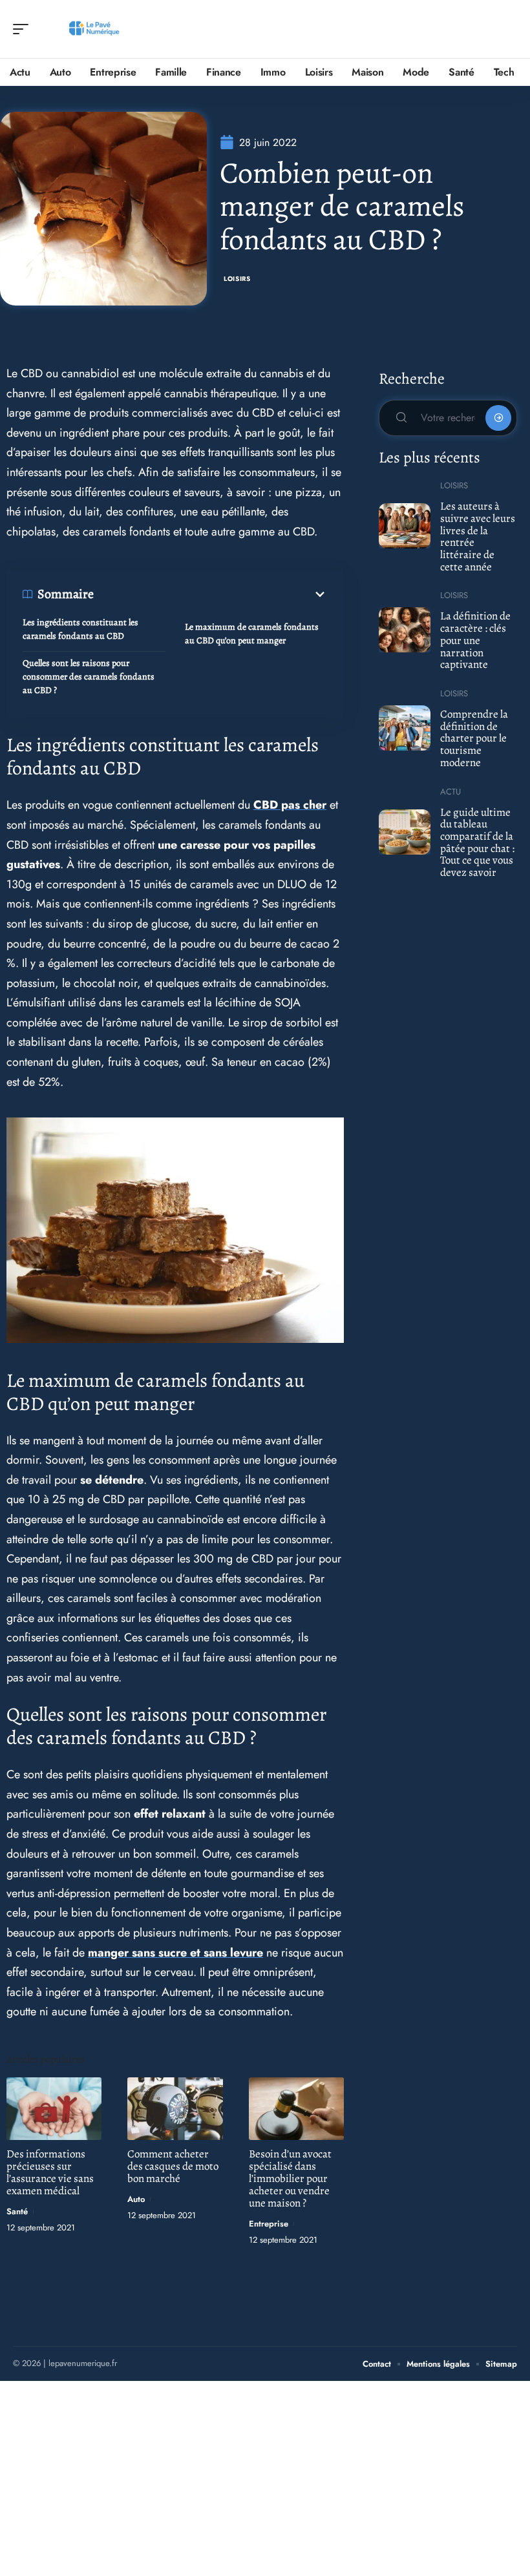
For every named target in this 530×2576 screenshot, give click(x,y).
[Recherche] (508, 29)
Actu (450, 792)
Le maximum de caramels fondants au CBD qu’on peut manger (252, 634)
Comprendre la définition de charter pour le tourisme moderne (474, 738)
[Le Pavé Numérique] (93, 29)
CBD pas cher (290, 805)
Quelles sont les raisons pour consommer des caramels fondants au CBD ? (89, 677)
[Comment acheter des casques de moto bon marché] (175, 2109)
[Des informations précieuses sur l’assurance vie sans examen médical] (54, 2109)
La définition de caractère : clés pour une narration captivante (475, 640)
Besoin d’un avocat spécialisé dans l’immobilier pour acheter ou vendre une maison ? (290, 2178)
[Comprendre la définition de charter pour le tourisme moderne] (405, 728)
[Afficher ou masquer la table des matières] (211, 594)
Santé (17, 2211)
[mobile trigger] (24, 29)
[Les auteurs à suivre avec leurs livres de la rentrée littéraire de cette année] (405, 526)
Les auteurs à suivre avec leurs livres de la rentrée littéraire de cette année (478, 536)
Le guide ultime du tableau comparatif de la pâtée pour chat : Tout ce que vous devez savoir (477, 843)
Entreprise (269, 2224)
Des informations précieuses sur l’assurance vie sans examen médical (50, 2172)
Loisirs (237, 279)
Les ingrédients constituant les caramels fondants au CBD (80, 629)
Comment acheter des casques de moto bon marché (173, 2166)
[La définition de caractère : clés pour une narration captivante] (405, 630)
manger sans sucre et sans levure (175, 1953)
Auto (136, 2199)
